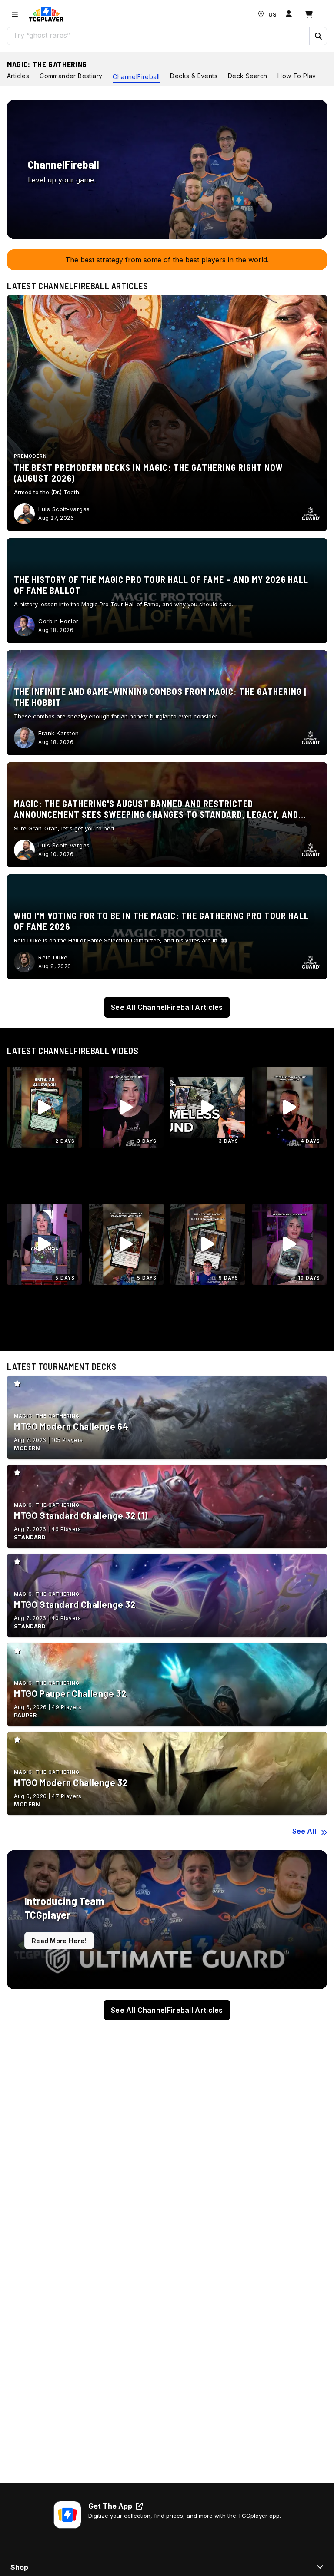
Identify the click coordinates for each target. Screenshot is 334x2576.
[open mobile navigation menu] (15, 14)
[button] (318, 36)
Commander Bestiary (71, 76)
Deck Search (247, 76)
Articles (18, 76)
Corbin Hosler (58, 621)
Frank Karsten (59, 733)
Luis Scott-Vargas (64, 509)
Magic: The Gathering (47, 64)
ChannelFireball (136, 77)
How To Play (297, 76)
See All (304, 1831)
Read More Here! (59, 1941)
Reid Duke (53, 957)
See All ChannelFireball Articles (167, 1007)
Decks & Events (194, 76)
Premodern (30, 456)
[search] (159, 35)
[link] (46, 14)
